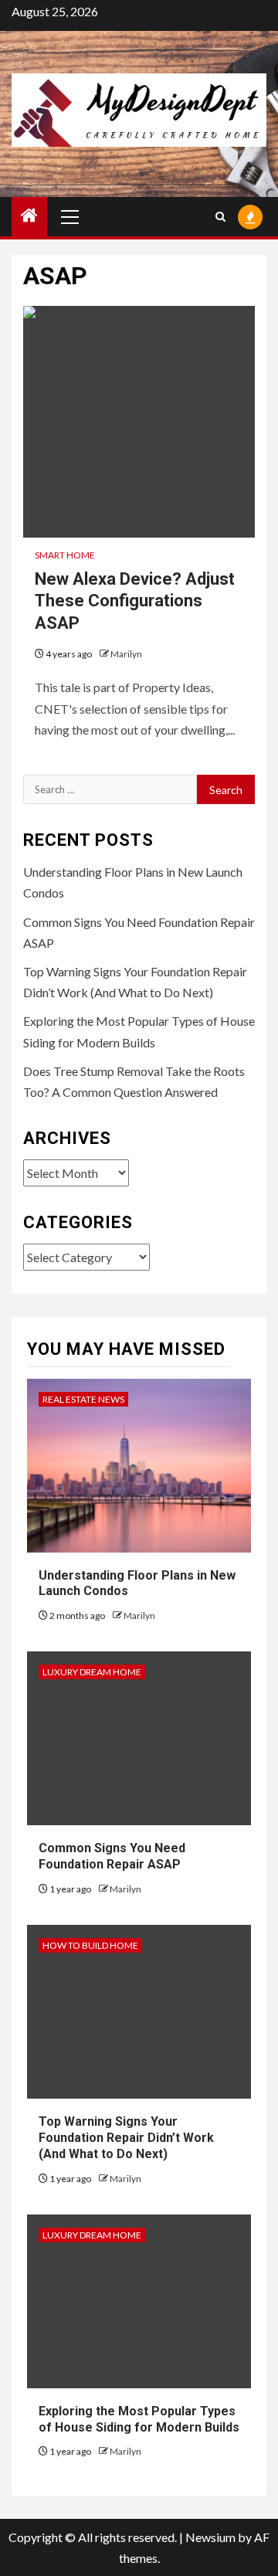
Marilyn (126, 654)
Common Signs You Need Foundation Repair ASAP (112, 1856)
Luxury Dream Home (92, 1672)
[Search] (220, 217)
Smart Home (65, 555)
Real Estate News (83, 1399)
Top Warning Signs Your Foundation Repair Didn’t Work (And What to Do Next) (126, 2138)
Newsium (210, 2537)
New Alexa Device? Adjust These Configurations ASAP (135, 601)
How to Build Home (90, 1945)
